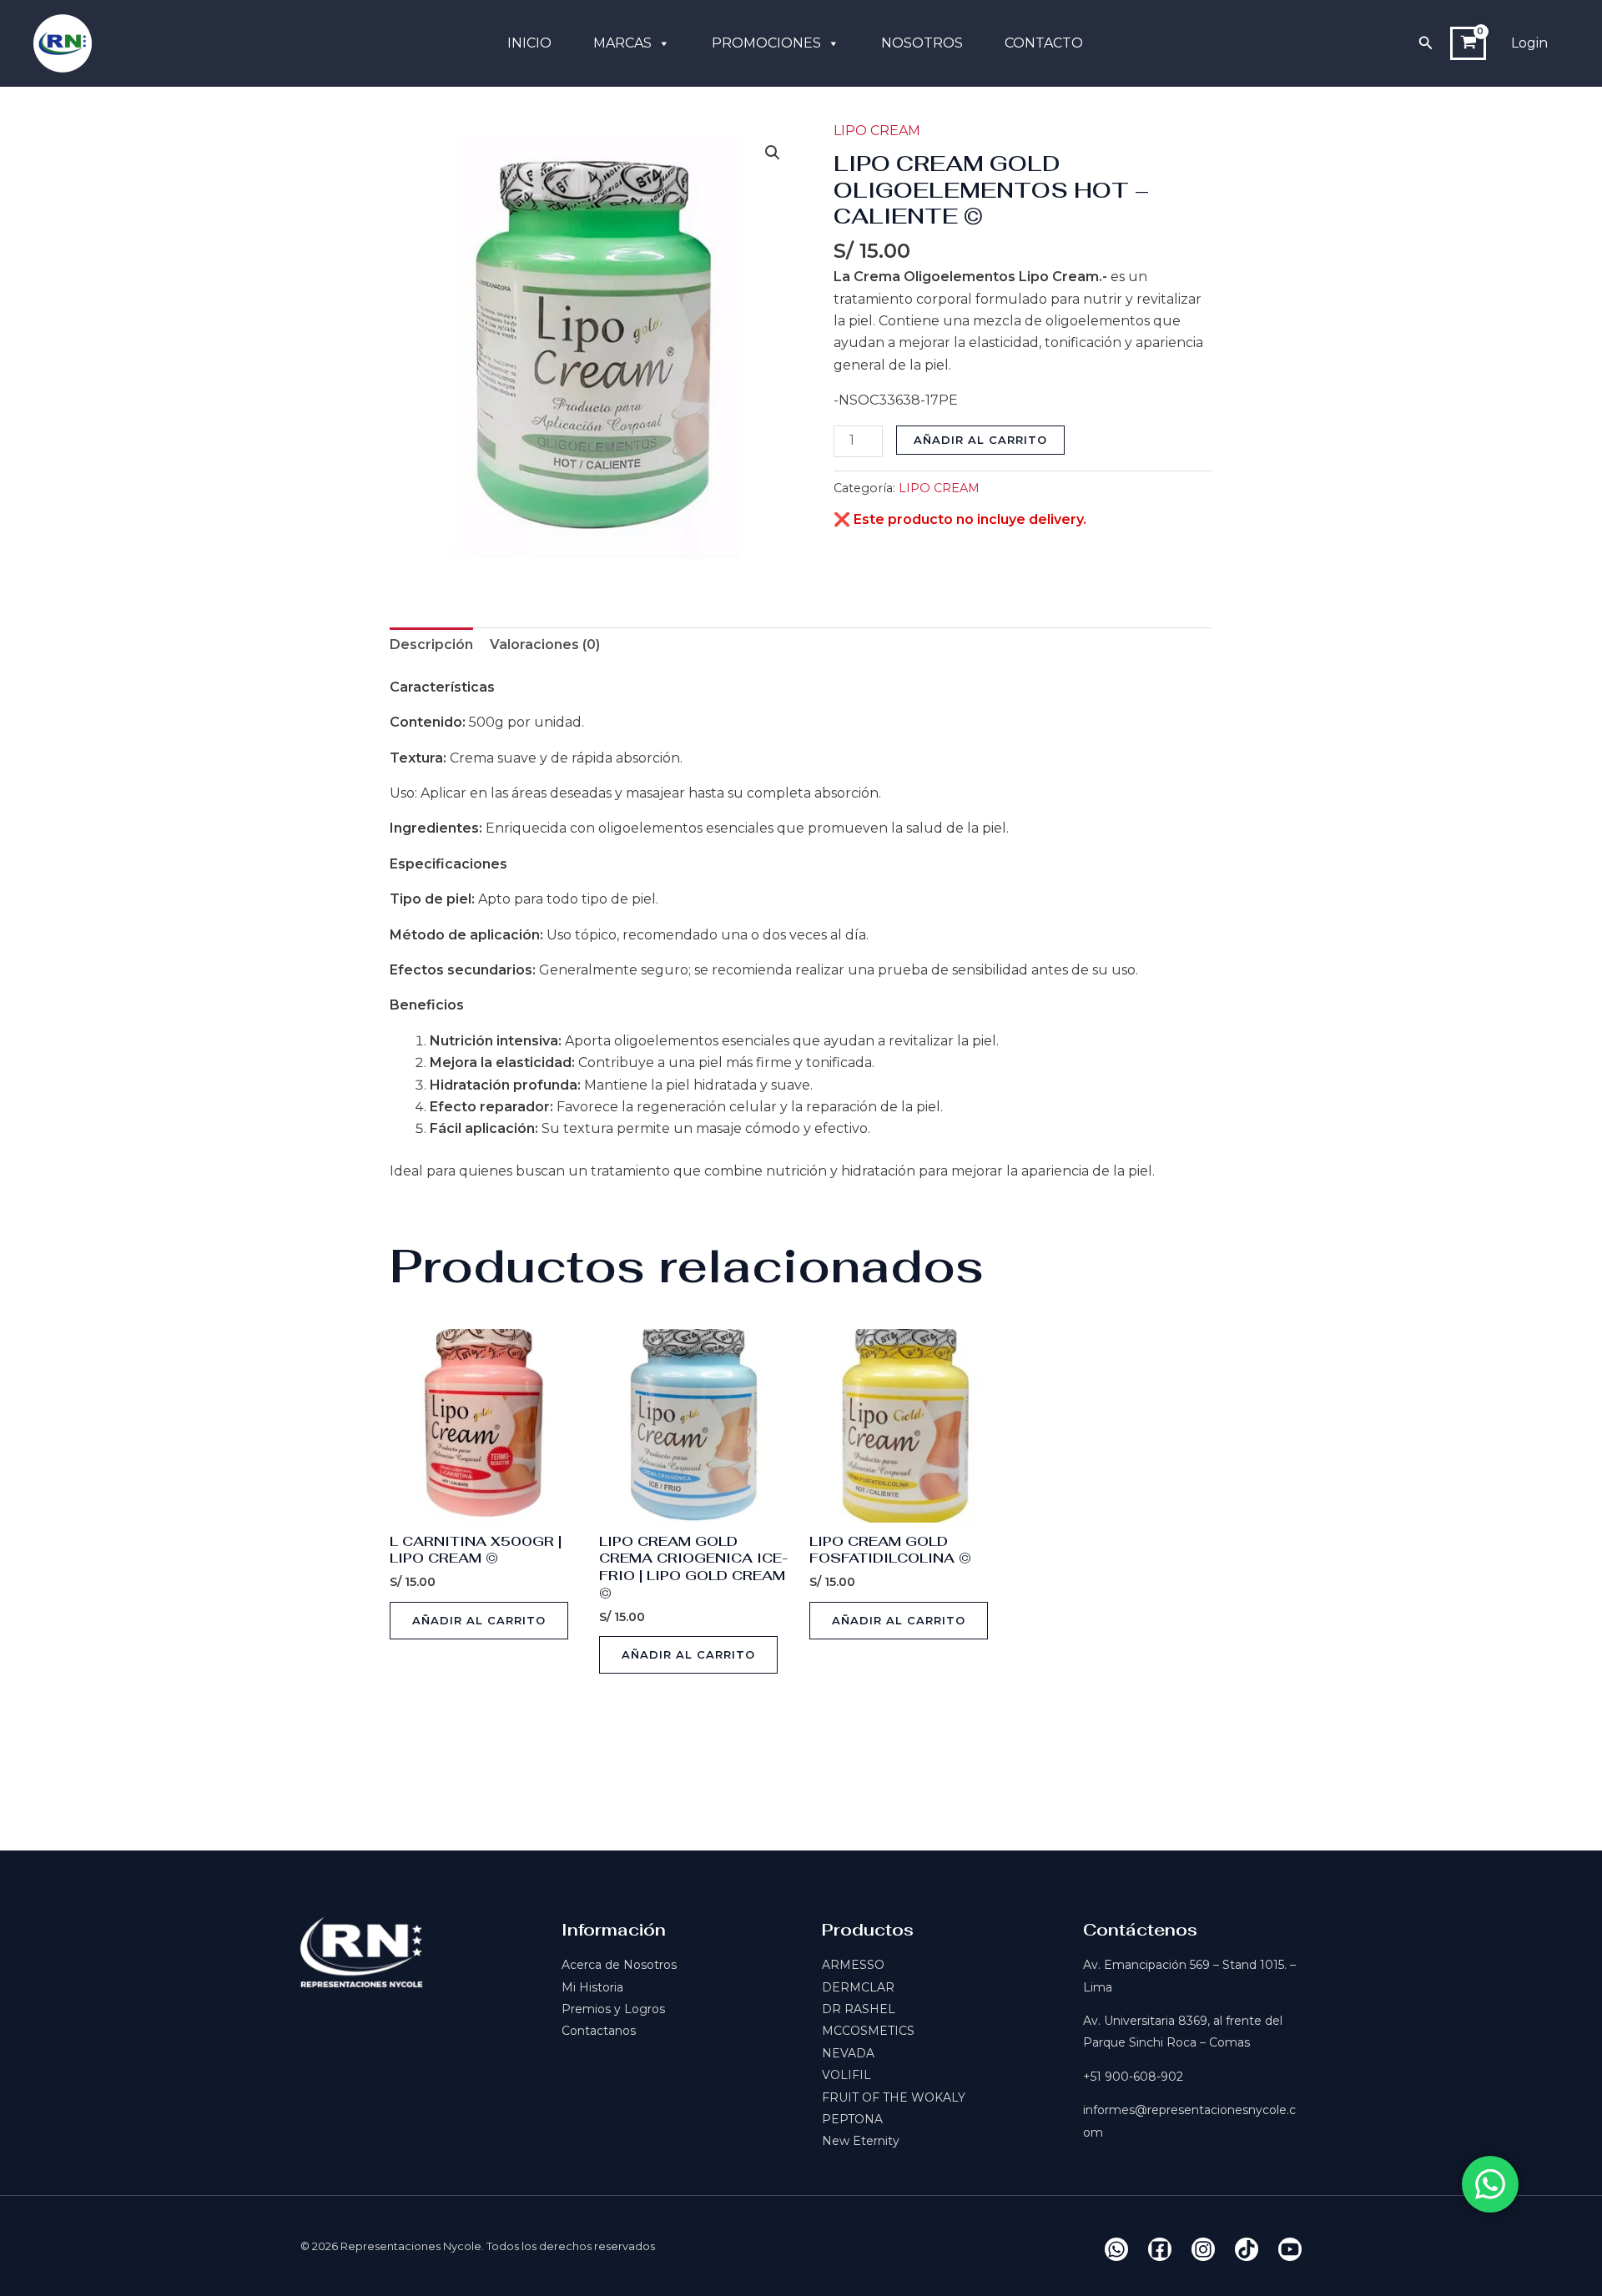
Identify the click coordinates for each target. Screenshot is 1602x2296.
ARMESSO (853, 1965)
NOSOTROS (922, 43)
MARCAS (622, 43)
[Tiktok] (1247, 2249)
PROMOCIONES (766, 43)
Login (1529, 43)
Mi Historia (592, 1987)
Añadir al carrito (980, 440)
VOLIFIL (846, 2075)
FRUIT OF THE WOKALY (894, 2097)
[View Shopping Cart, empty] (1468, 43)
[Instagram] (1203, 2249)
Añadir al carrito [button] (479, 1620)
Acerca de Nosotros (619, 1965)
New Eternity (861, 2141)
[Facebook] (1160, 2249)
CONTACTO (1044, 43)
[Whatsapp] (1116, 2249)
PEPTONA (852, 2119)
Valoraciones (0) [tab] (545, 644)
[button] (1426, 43)
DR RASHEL (859, 2009)
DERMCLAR (858, 1987)
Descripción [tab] (431, 644)
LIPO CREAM (877, 131)
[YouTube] (1290, 2249)
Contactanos (599, 2031)
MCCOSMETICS (868, 2031)
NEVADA (848, 2053)
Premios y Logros (613, 2009)
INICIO (529, 43)
